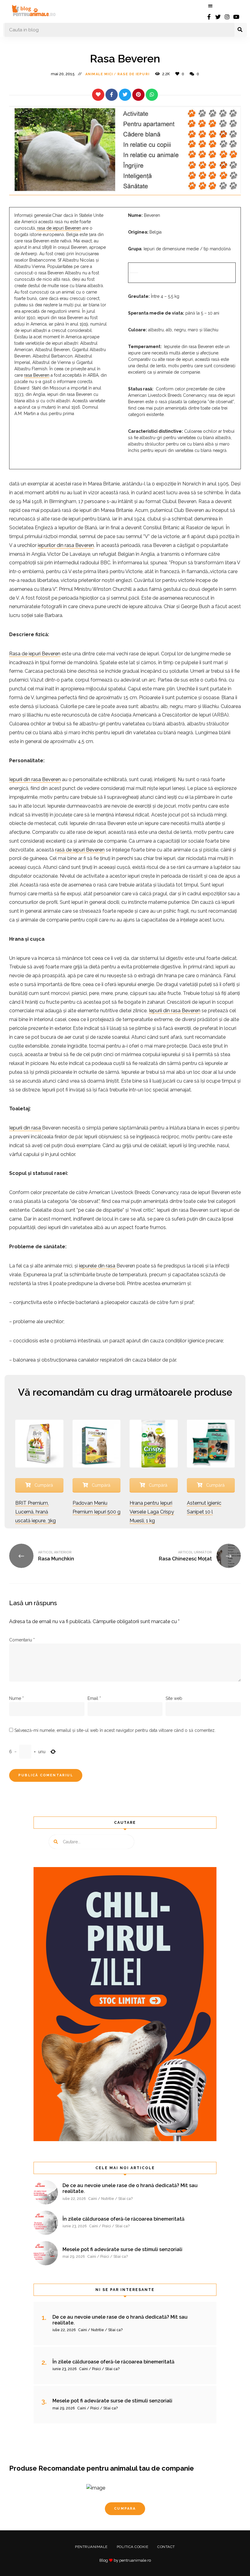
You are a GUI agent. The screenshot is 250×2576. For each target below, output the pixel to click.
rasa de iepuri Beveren (59, 228)
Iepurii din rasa (26, 1128)
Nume (16, 1698)
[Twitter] (125, 95)
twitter (218, 17)
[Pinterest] (138, 95)
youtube (236, 17)
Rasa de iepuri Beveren (35, 654)
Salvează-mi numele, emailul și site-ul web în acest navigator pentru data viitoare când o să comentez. (115, 1730)
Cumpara (125, 2509)
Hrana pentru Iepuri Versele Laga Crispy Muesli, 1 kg (152, 1512)
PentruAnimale (91, 2547)
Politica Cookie (133, 2547)
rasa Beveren (37, 375)
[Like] (98, 95)
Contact (166, 2547)
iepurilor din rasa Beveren (66, 545)
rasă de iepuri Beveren (80, 850)
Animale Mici (99, 74)
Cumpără (43, 1485)
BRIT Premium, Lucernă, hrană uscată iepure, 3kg (36, 1512)
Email (94, 1698)
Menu (210, 6)
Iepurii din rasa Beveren (35, 779)
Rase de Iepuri (133, 74)
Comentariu (22, 1640)
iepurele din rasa (98, 1266)
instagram (227, 17)
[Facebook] (112, 95)
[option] (125, 2507)
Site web (174, 1698)
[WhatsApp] (152, 95)
